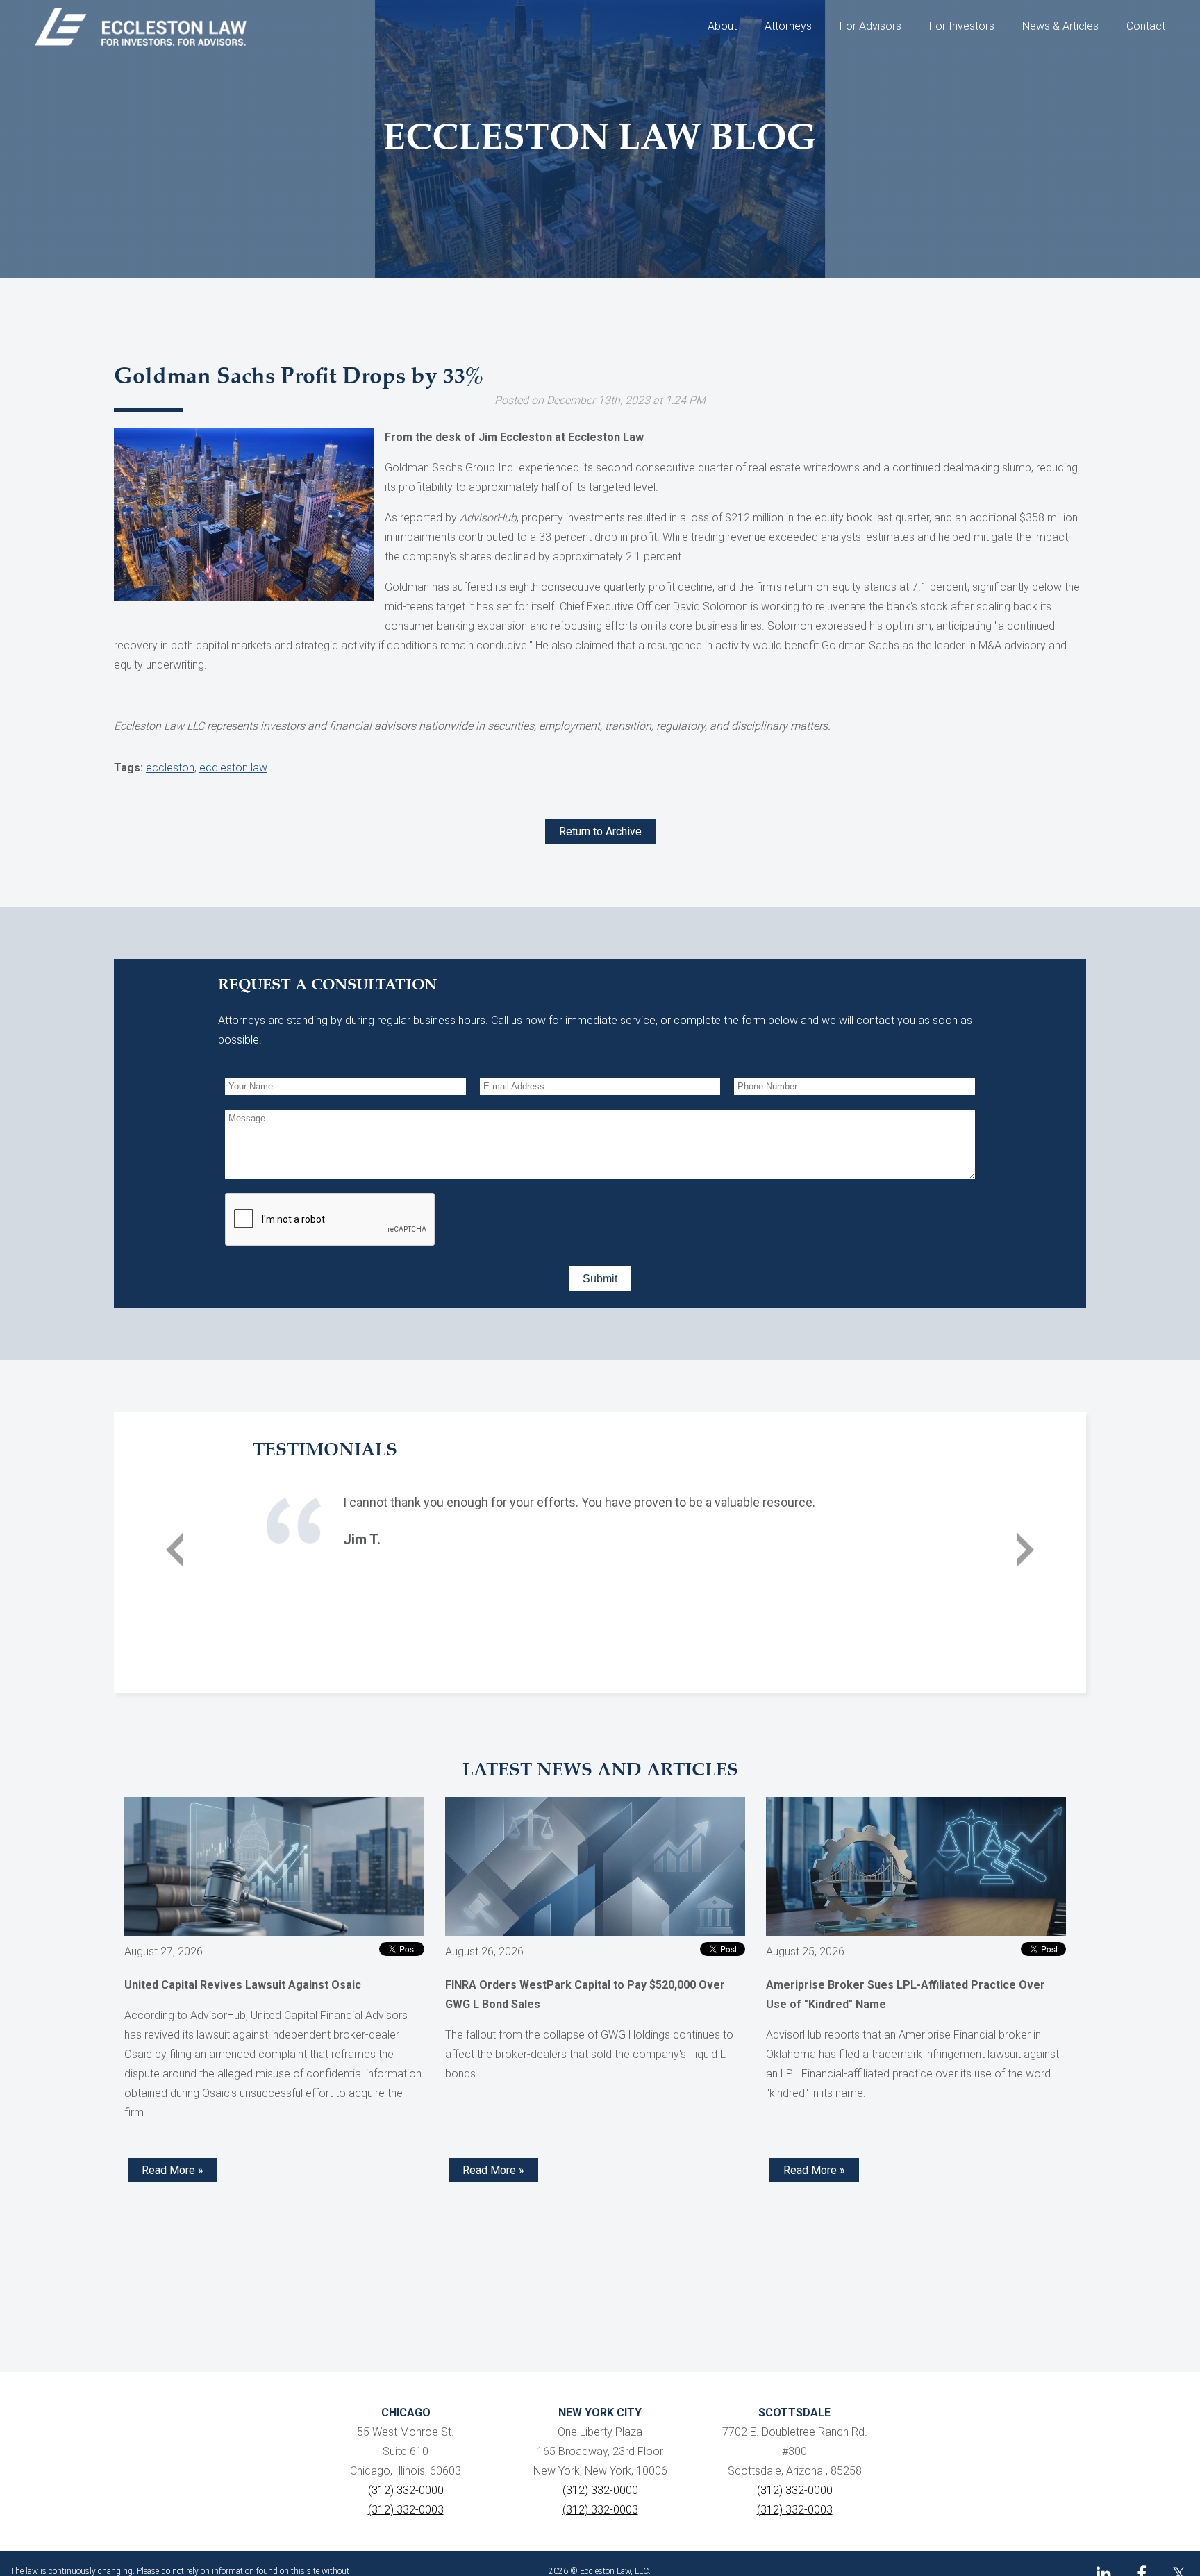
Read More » (173, 2170)
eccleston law (233, 768)
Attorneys (788, 26)
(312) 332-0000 (406, 2490)
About (722, 26)
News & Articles (1060, 26)
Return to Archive (600, 831)
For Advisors (870, 26)
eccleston (170, 768)
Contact (1146, 26)
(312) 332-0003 (406, 2510)
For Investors (962, 26)
